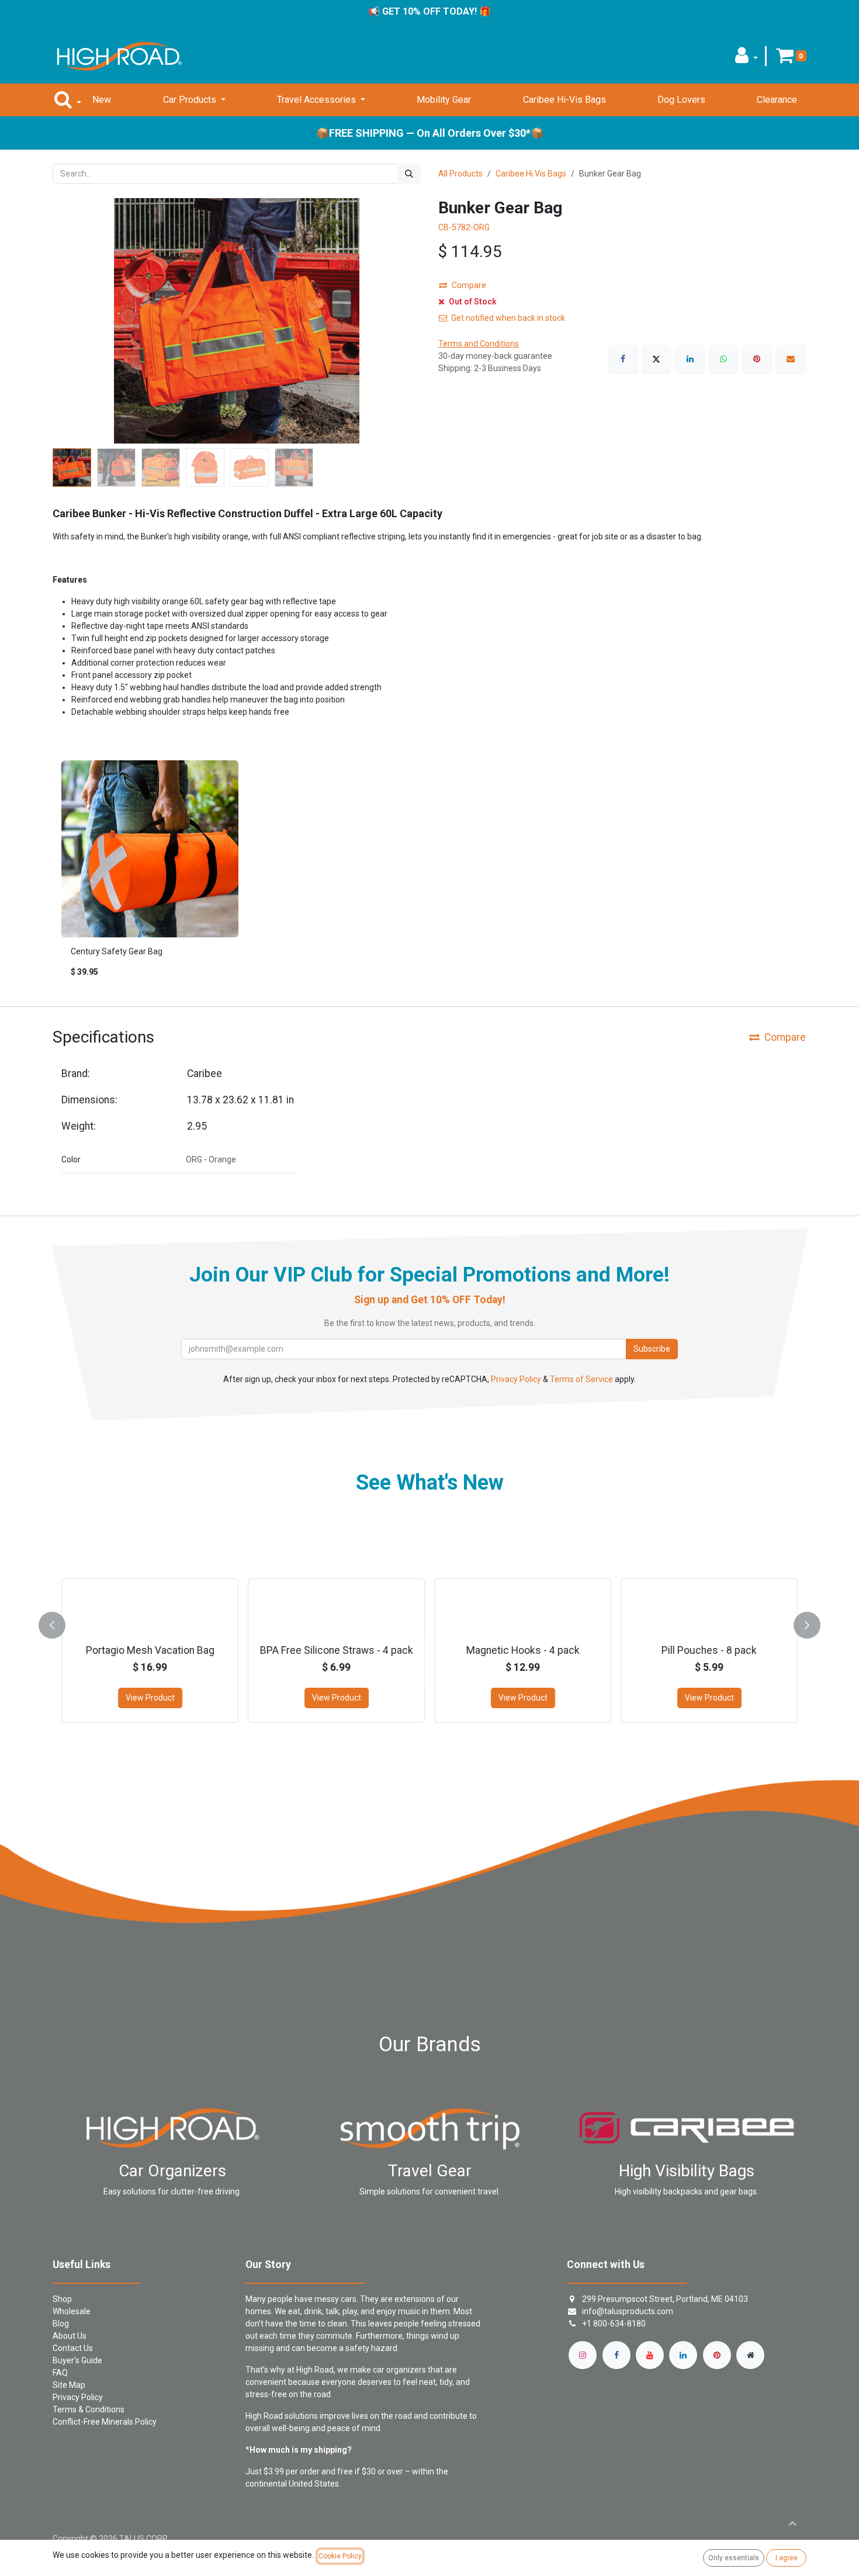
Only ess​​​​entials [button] (734, 2558)
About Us (70, 2336)
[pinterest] (717, 2355)
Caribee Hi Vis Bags (531, 174)
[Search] (409, 174)
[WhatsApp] (723, 359)
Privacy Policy (516, 1379)
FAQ (60, 2373)
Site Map (69, 2385)
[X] (656, 359)
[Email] (791, 359)
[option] (430, 874)
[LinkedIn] (690, 359)
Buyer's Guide (77, 2360)
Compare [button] (469, 285)
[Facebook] (623, 359)
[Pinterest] (757, 359)
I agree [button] (787, 2558)
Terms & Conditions (89, 2409)
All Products (460, 174)
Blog (61, 2324)
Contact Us (73, 2348)
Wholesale (72, 2311)
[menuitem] (102, 100)
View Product (150, 1698)
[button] (747, 59)
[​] (583, 2355)
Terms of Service (581, 1379)
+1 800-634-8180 (614, 2324)
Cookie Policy (340, 2556)
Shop (62, 2299)
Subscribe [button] (652, 1349)
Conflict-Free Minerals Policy (105, 2422)
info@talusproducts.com (628, 2311)
